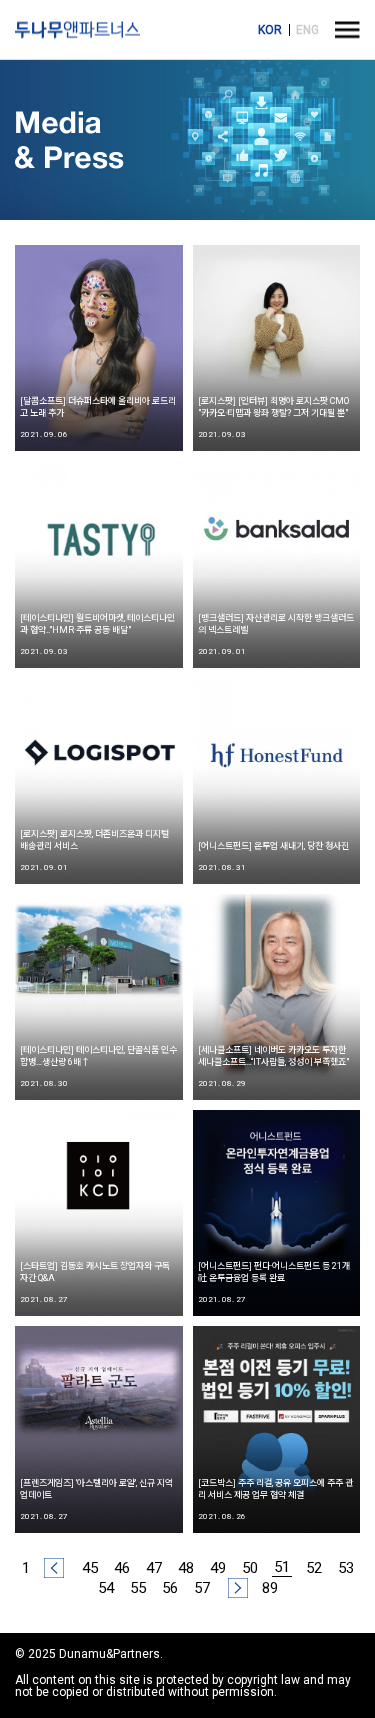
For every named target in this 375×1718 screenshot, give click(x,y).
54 (106, 1588)
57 (202, 1588)
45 (90, 1568)
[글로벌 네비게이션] (347, 29)
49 (218, 1568)
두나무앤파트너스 (77, 29)
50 (250, 1568)
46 (122, 1568)
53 (346, 1568)
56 (170, 1588)
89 (270, 1588)
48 (186, 1568)
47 (154, 1568)
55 (138, 1588)
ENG (307, 30)
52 (314, 1568)
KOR (270, 30)
